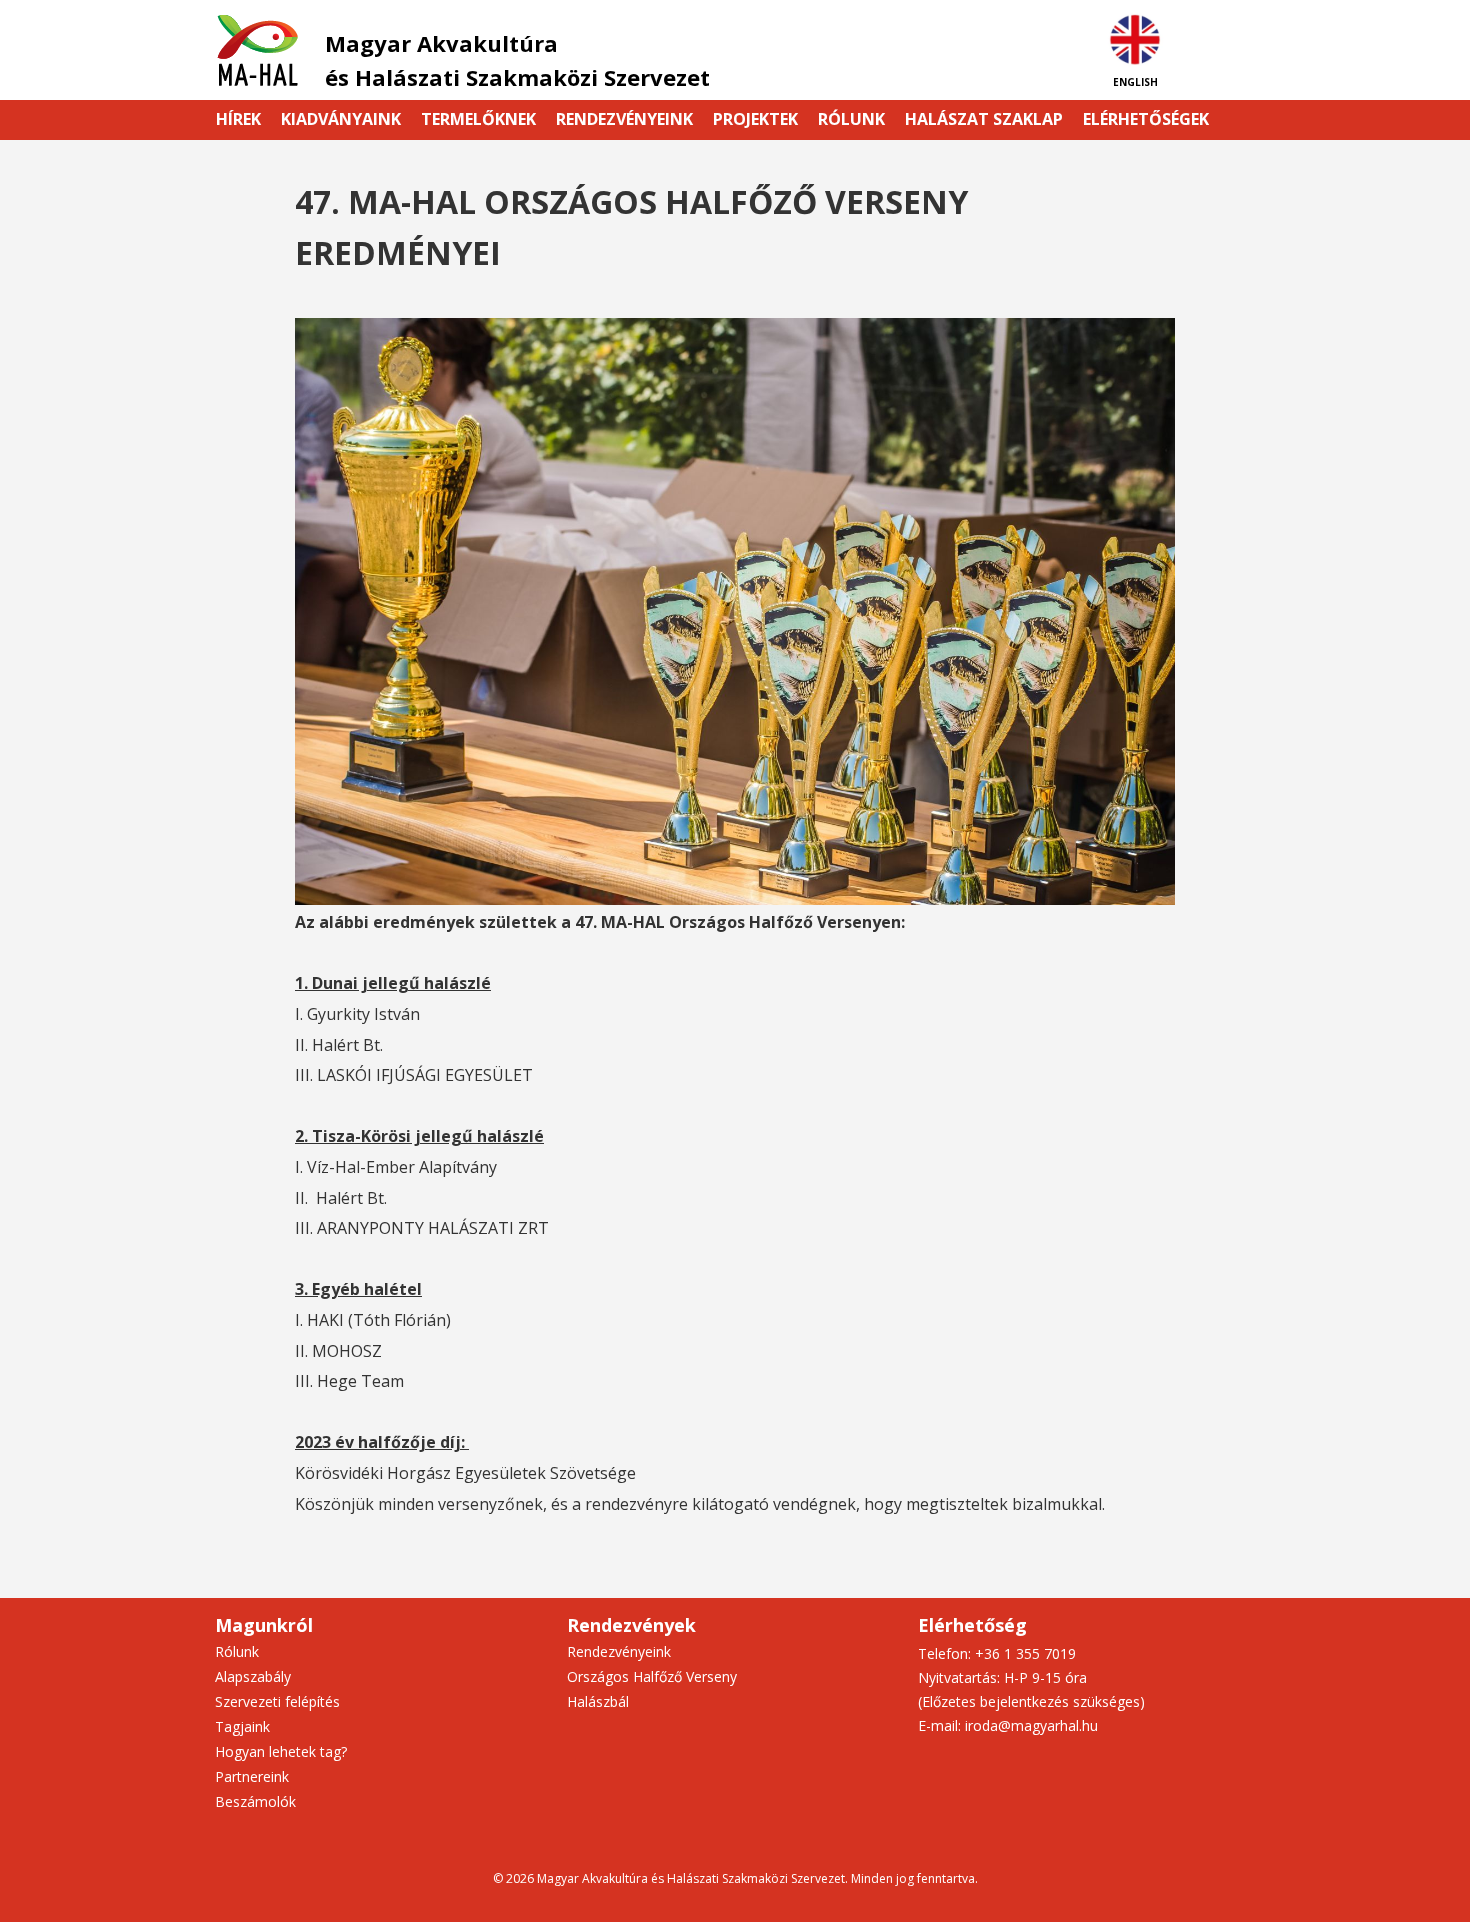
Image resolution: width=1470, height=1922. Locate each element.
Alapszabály (253, 1676)
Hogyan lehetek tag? (281, 1751)
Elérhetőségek (1146, 119)
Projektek (755, 119)
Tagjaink (242, 1726)
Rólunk (851, 119)
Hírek (238, 119)
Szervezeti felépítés (277, 1701)
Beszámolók (255, 1801)
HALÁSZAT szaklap (984, 119)
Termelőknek (478, 119)
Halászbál (598, 1701)
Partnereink (252, 1776)
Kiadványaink (341, 119)
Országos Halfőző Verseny (652, 1676)
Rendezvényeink (624, 119)
